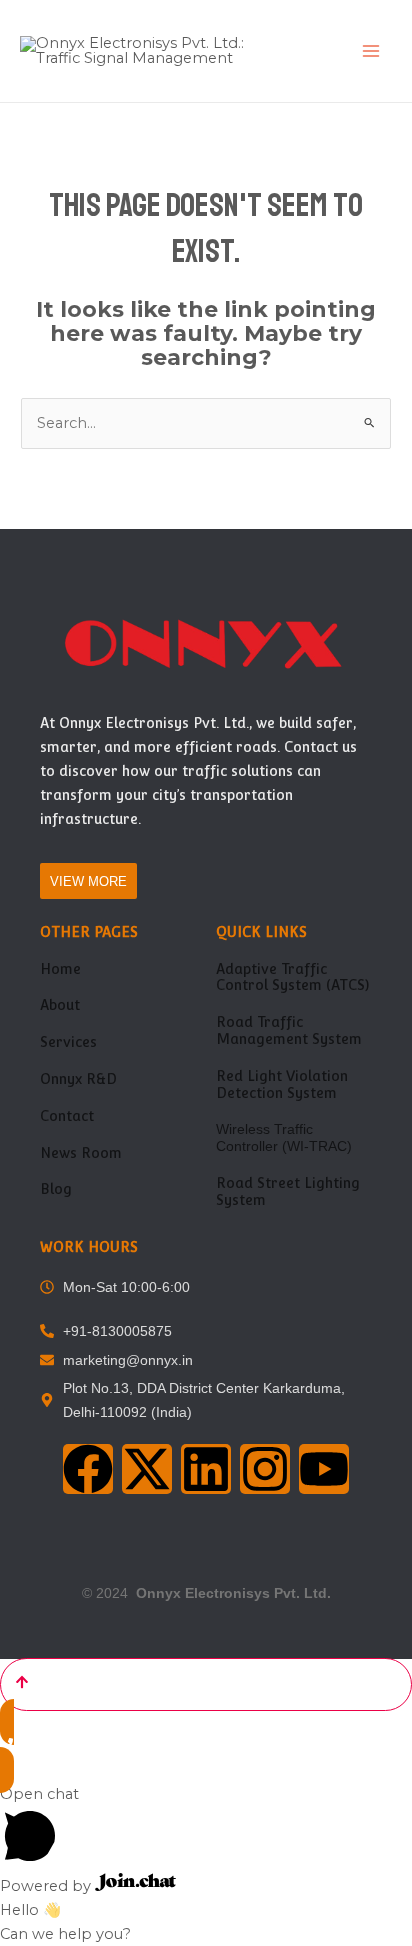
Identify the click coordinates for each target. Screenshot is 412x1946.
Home (60, 969)
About (60, 1005)
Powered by (47, 1886)
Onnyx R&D (78, 1079)
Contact (67, 1116)
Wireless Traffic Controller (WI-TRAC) (284, 1137)
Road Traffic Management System (289, 1030)
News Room (81, 1153)
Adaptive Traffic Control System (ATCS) (292, 977)
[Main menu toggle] (371, 51)
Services (68, 1042)
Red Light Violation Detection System (282, 1084)
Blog (56, 1189)
